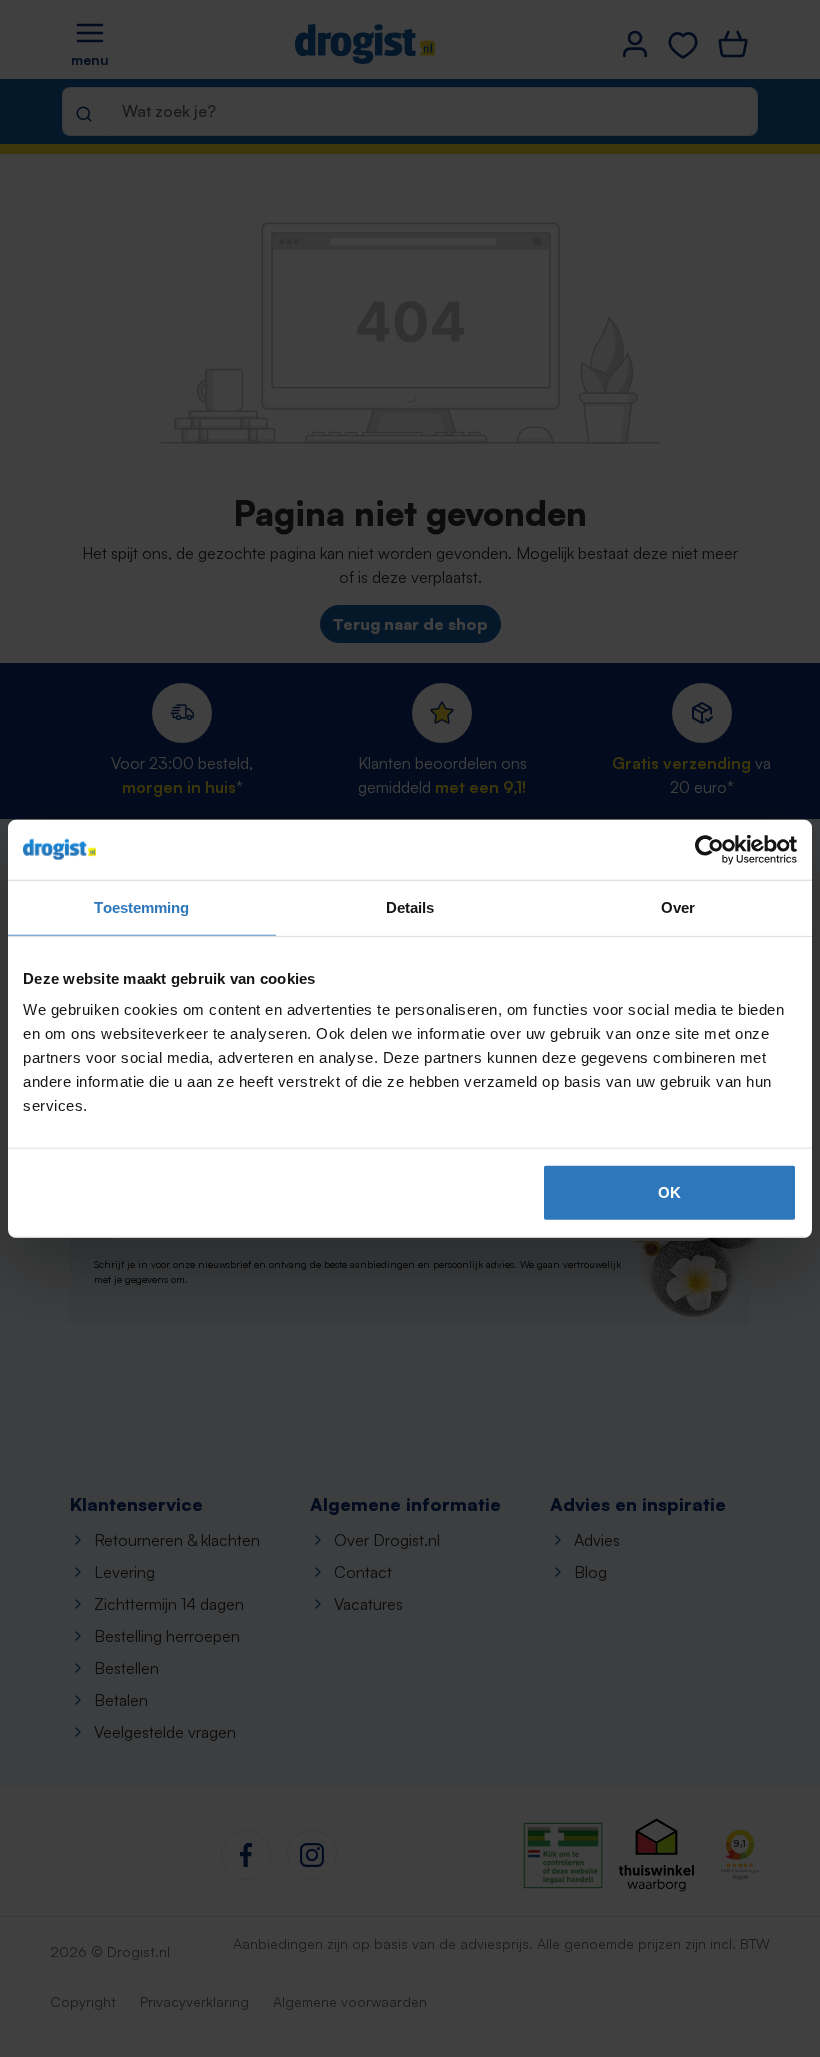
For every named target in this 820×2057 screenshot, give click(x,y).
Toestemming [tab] (141, 906)
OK (669, 1192)
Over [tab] (678, 906)
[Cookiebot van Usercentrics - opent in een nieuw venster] (709, 849)
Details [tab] (410, 906)
